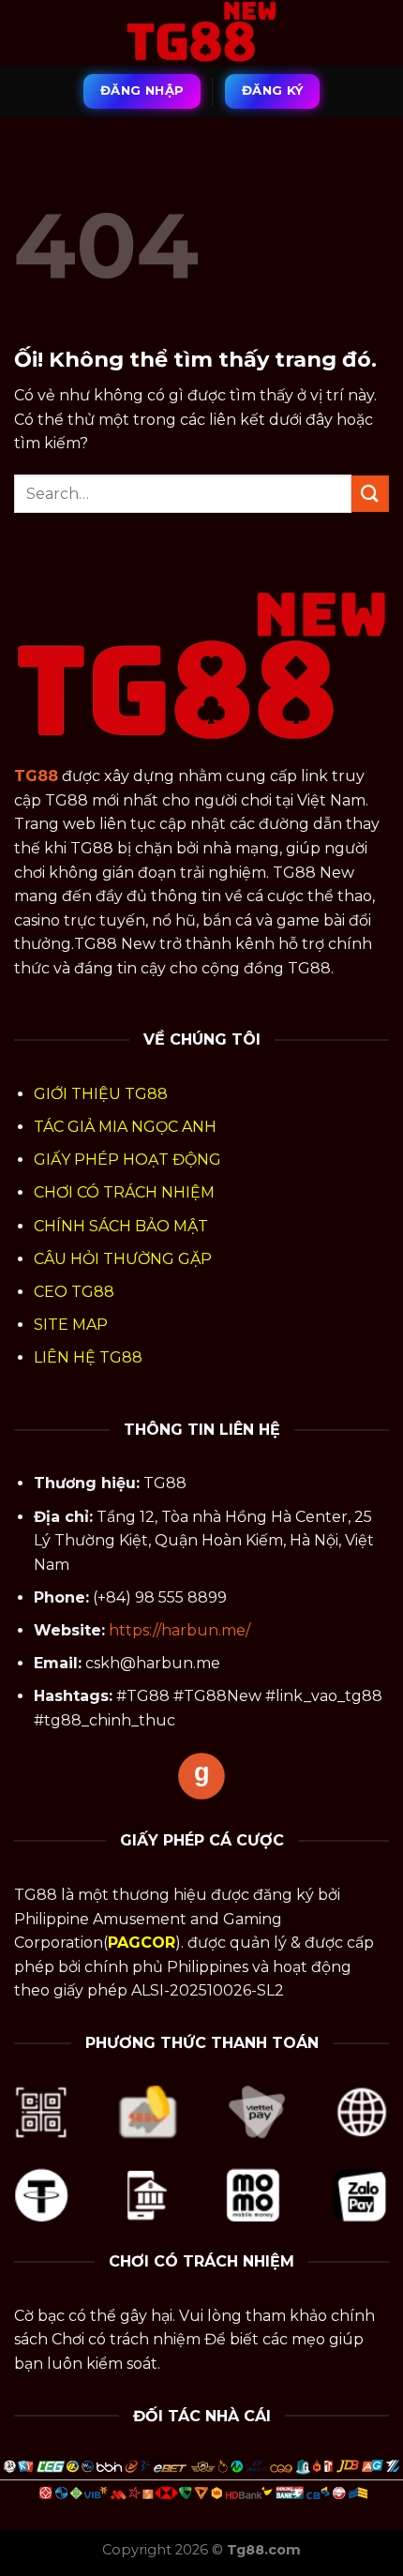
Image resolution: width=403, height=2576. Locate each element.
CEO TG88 (74, 1292)
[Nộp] (370, 494)
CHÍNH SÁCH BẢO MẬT (121, 1226)
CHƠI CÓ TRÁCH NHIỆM (124, 1192)
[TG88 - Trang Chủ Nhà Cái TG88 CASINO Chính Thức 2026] (201, 33)
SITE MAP (71, 1325)
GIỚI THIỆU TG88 (101, 1094)
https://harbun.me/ (179, 1630)
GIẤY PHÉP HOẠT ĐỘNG (127, 1160)
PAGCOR (142, 1943)
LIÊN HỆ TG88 (88, 1357)
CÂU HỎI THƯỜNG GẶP (123, 1259)
